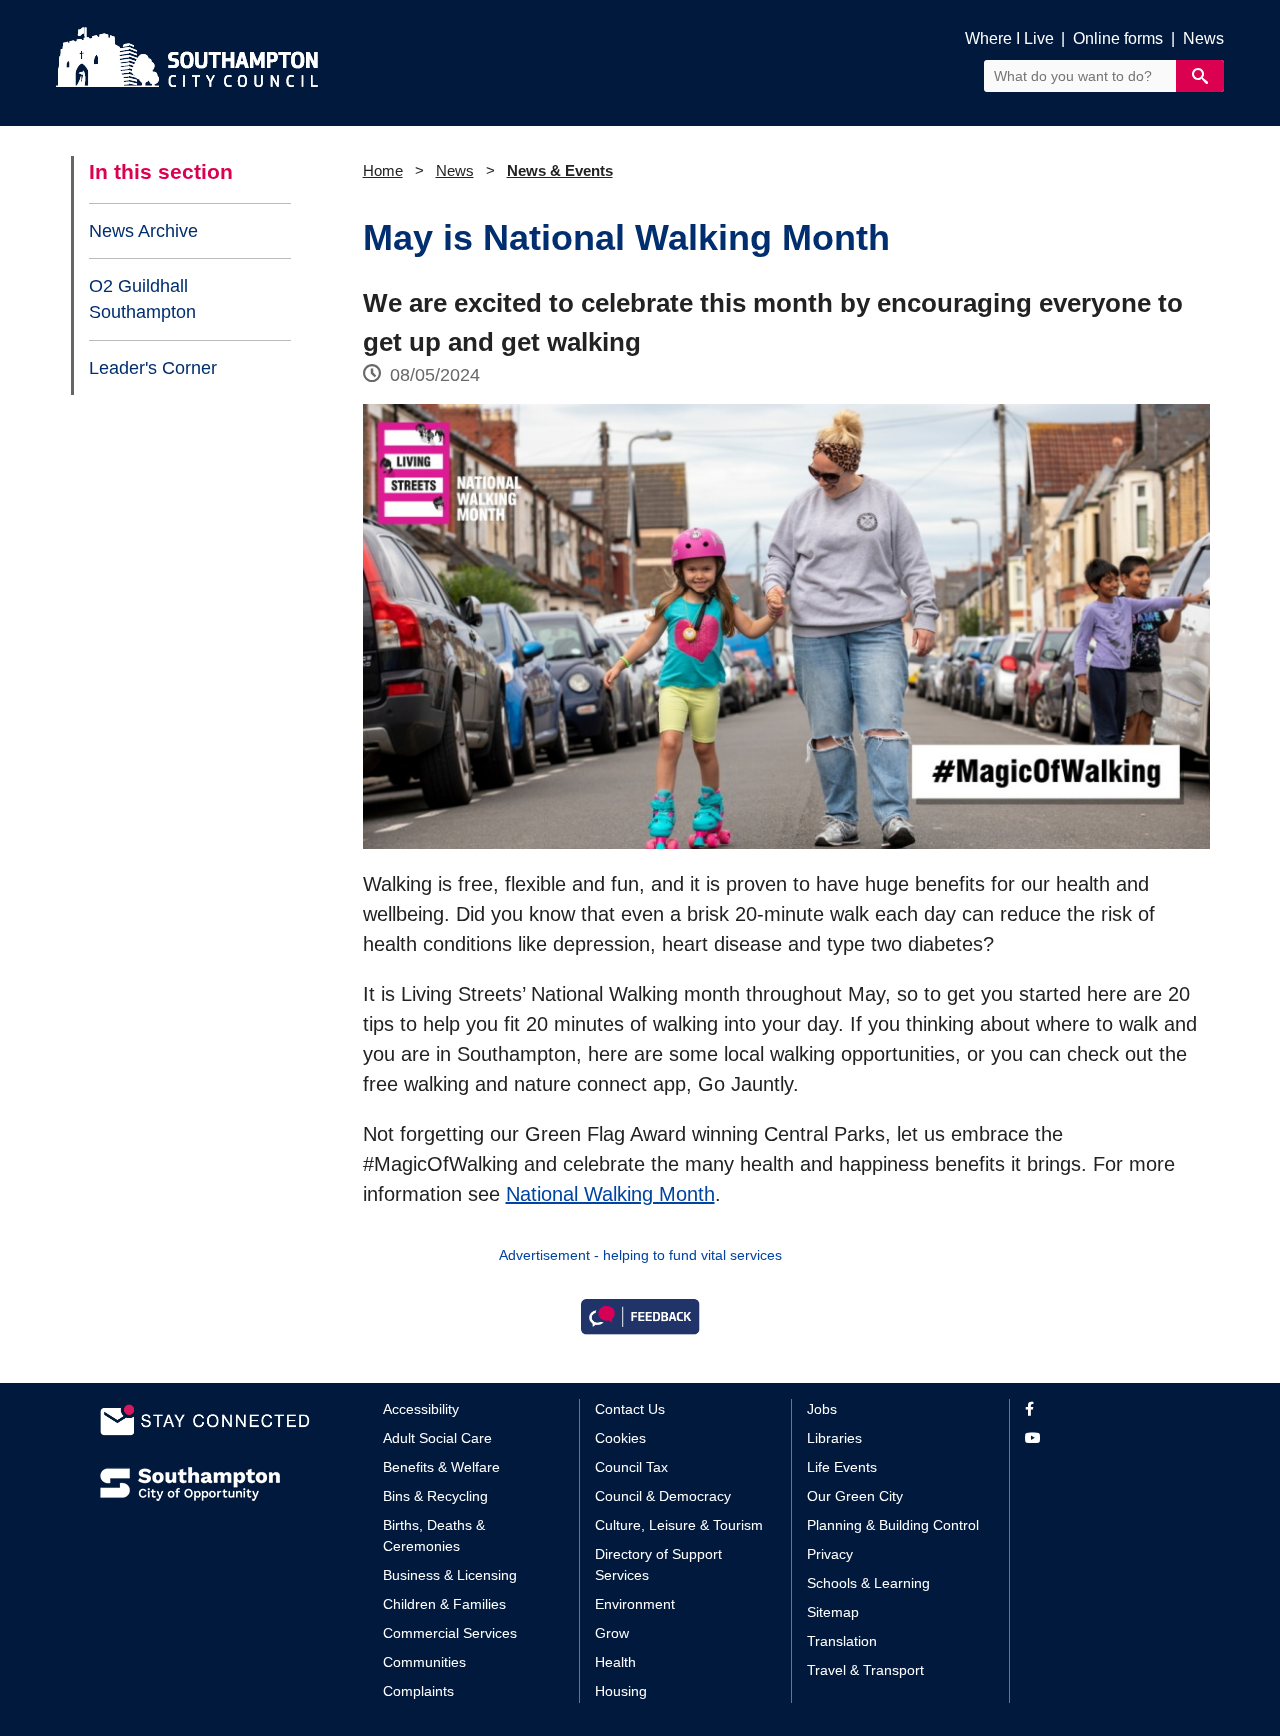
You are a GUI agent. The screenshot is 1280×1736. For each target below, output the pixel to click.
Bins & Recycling (435, 1496)
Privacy (830, 1554)
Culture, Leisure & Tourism (679, 1525)
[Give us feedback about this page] (640, 1315)
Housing (621, 1691)
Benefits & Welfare (441, 1467)
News (1203, 38)
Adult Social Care (437, 1438)
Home (383, 170)
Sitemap (833, 1612)
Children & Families (444, 1604)
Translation (842, 1641)
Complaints (418, 1691)
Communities (424, 1662)
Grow (612, 1633)
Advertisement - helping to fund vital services (640, 1255)
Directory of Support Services (658, 1564)
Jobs (822, 1409)
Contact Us (630, 1409)
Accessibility (421, 1409)
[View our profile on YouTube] (1102, 1438)
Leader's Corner (153, 368)
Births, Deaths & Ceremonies (434, 1535)
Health (615, 1662)
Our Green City (855, 1496)
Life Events (842, 1467)
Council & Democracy (663, 1496)
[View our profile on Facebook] (1102, 1409)
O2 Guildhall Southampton (142, 299)
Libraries (834, 1438)
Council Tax (631, 1467)
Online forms (1118, 38)
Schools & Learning (868, 1583)
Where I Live (1009, 38)
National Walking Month (610, 1194)
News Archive (143, 231)
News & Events (560, 170)
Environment (635, 1604)
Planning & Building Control (893, 1525)
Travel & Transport (865, 1670)
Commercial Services (450, 1633)
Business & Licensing (450, 1575)
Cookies (620, 1438)
